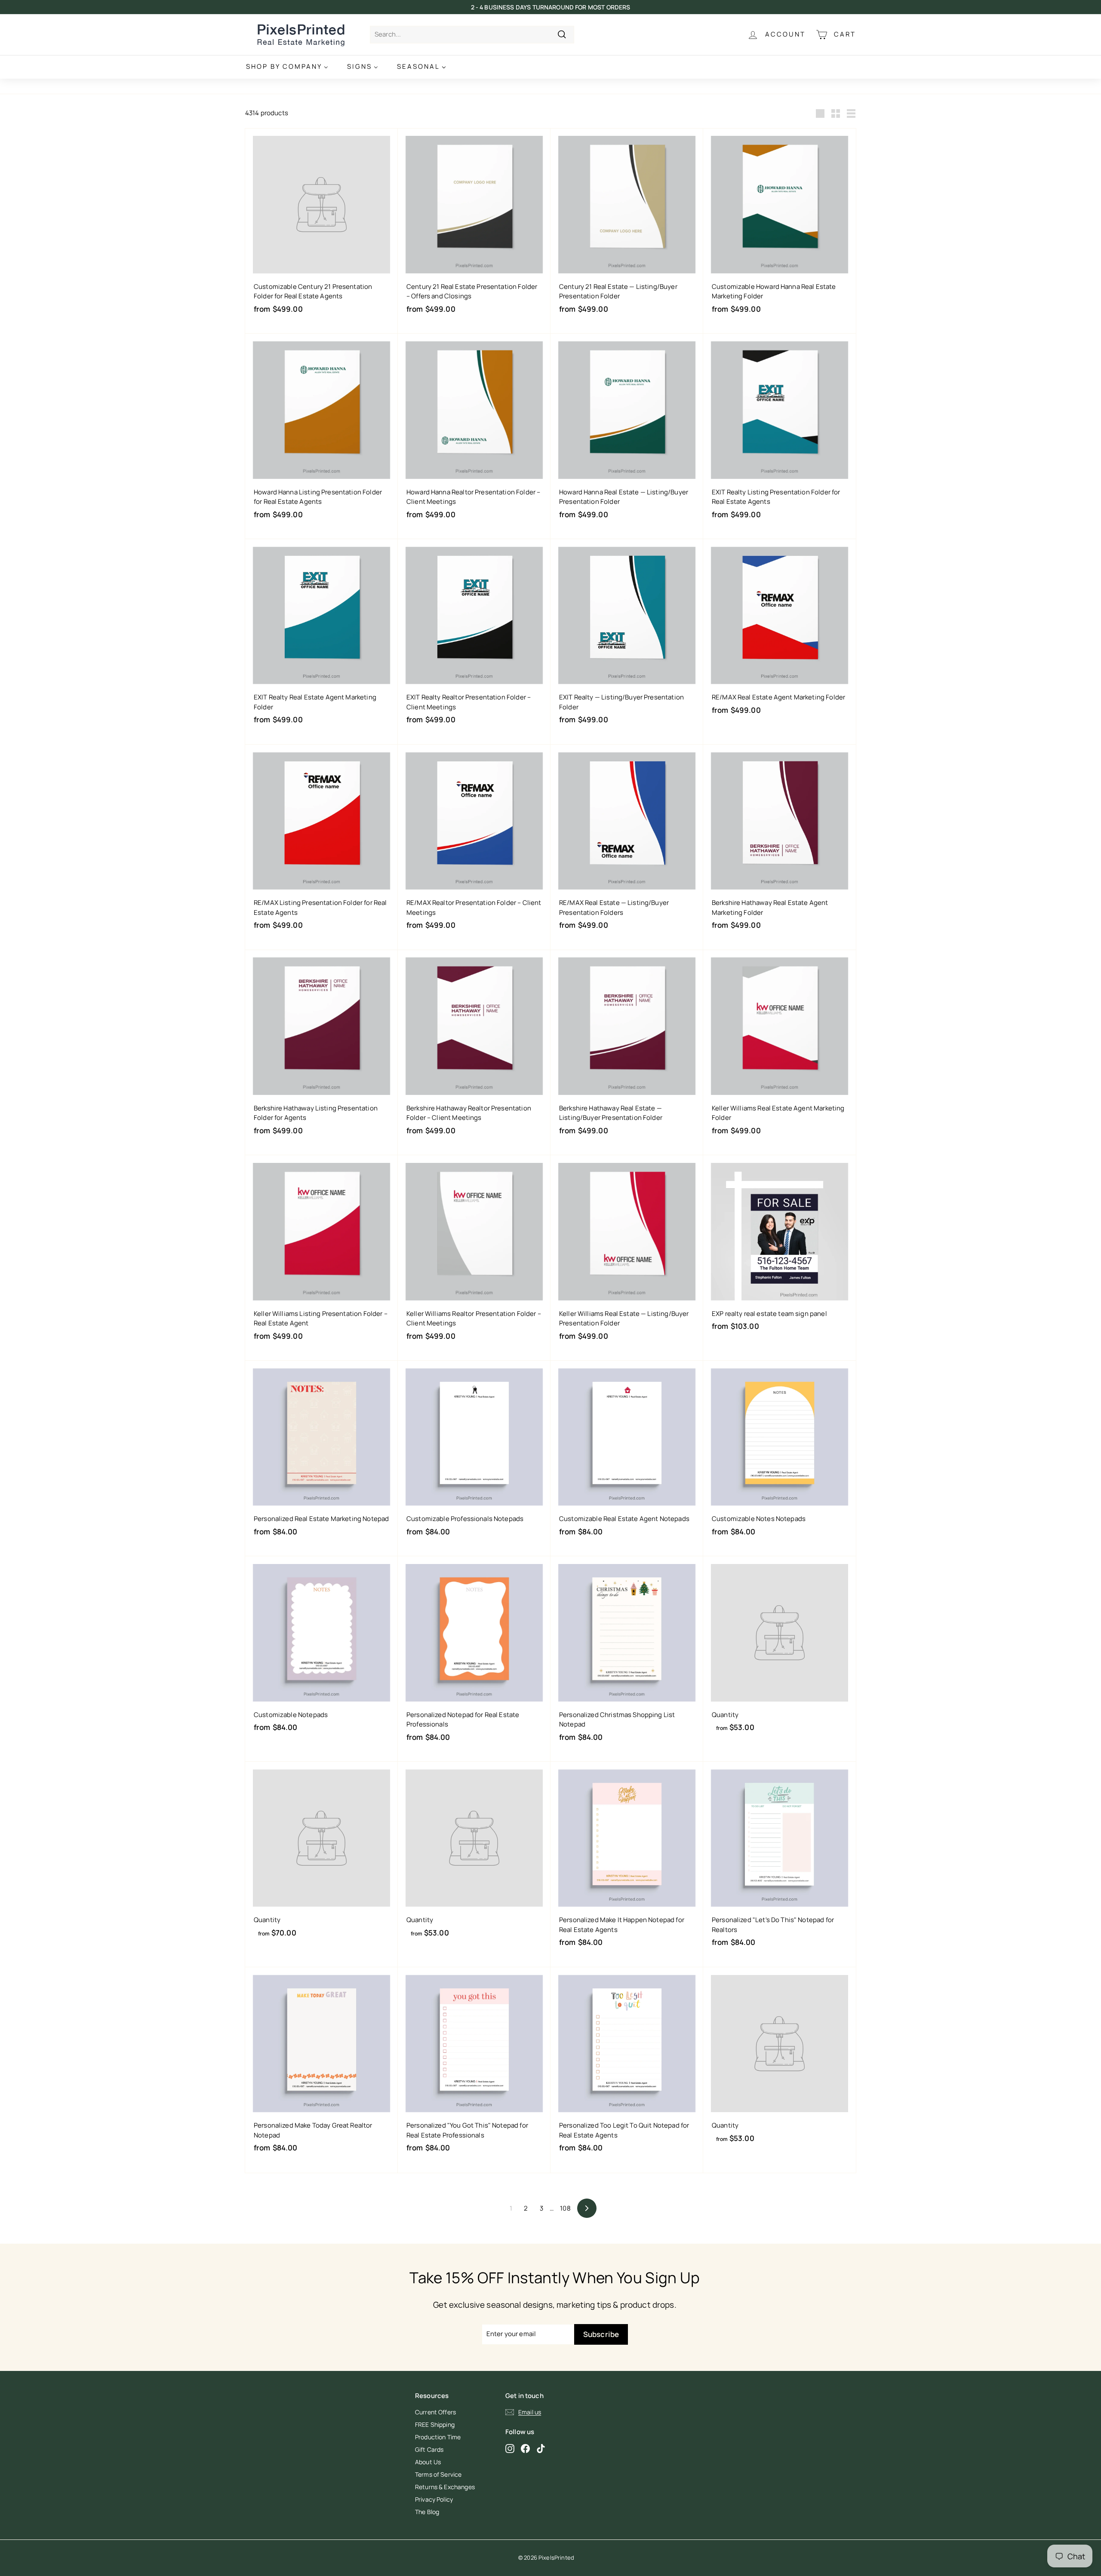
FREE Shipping (435, 2424)
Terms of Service (438, 2474)
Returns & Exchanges (445, 2487)
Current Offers (435, 2412)
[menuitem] (287, 67)
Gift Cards (429, 2449)
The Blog (427, 2512)
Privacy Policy (434, 2499)
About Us (428, 2462)
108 (565, 2208)
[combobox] (472, 35)
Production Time (438, 2437)
